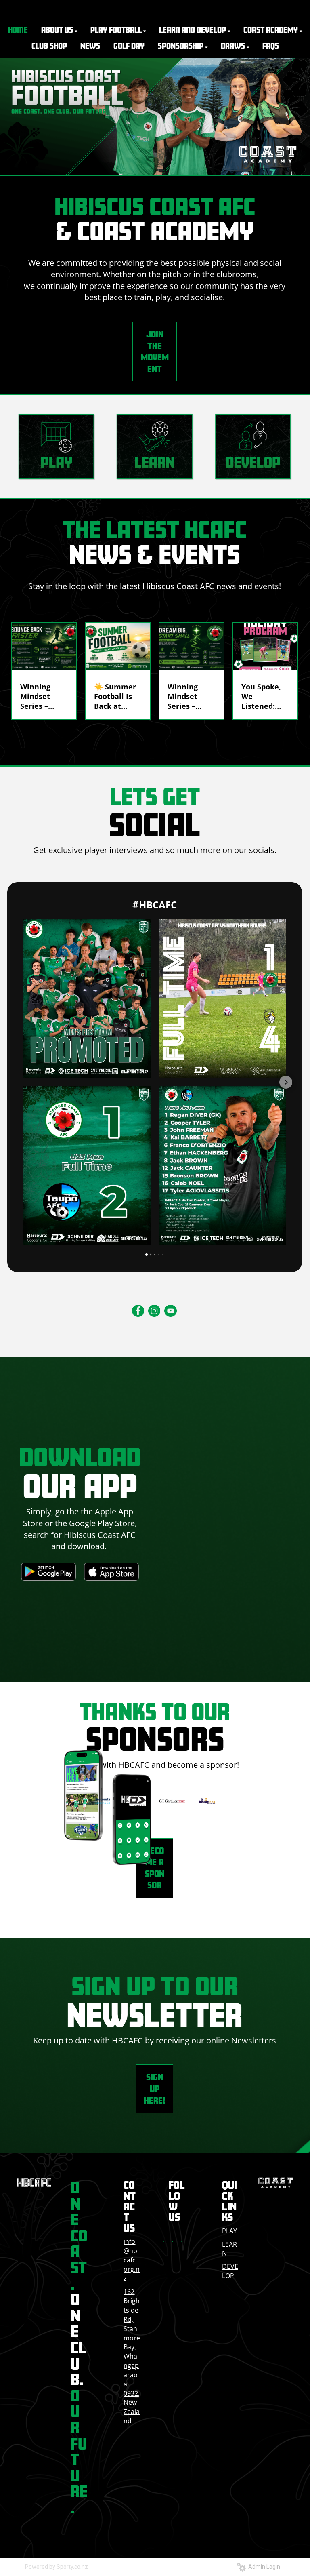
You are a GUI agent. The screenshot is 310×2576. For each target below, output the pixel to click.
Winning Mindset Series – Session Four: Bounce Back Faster (41, 696)
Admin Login (263, 2567)
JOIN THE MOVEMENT (155, 351)
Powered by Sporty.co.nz (57, 2567)
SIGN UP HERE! (154, 2088)
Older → (155, 734)
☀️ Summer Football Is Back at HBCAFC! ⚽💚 (115, 696)
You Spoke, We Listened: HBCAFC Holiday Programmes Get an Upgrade (263, 696)
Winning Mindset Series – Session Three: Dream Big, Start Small (188, 696)
